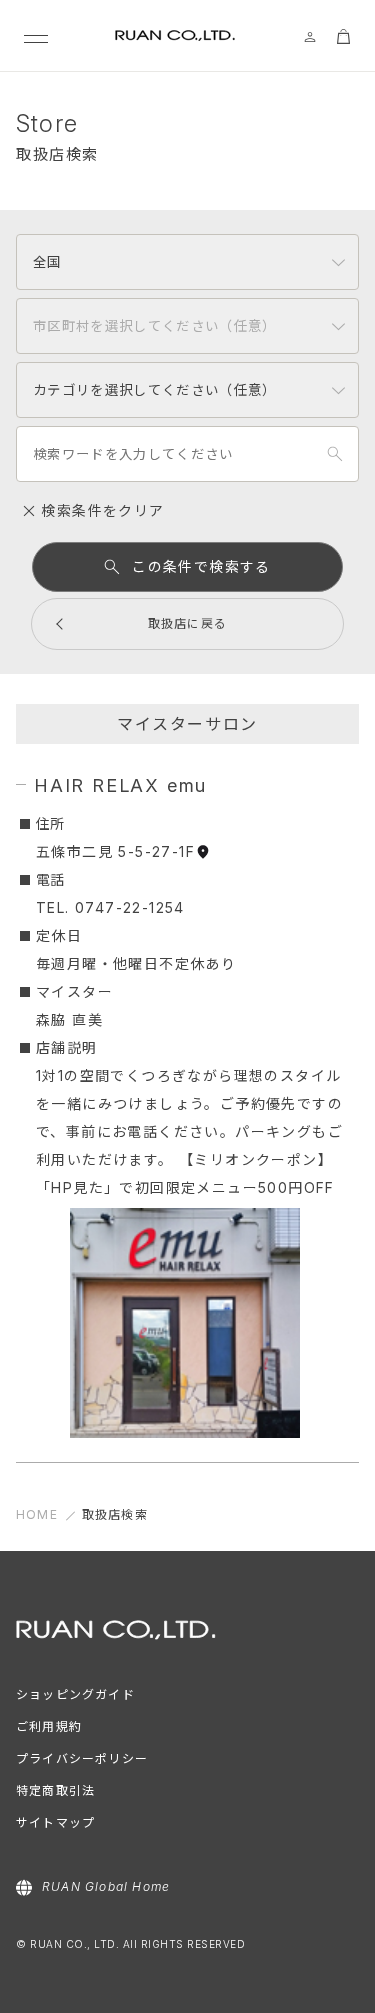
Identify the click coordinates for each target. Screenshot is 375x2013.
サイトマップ (55, 1822)
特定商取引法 (55, 1790)
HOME (37, 1514)
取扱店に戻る (187, 623)
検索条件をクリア (100, 510)
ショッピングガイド (75, 1694)
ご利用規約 (49, 1726)
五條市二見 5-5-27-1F (115, 851)
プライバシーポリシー (82, 1758)
